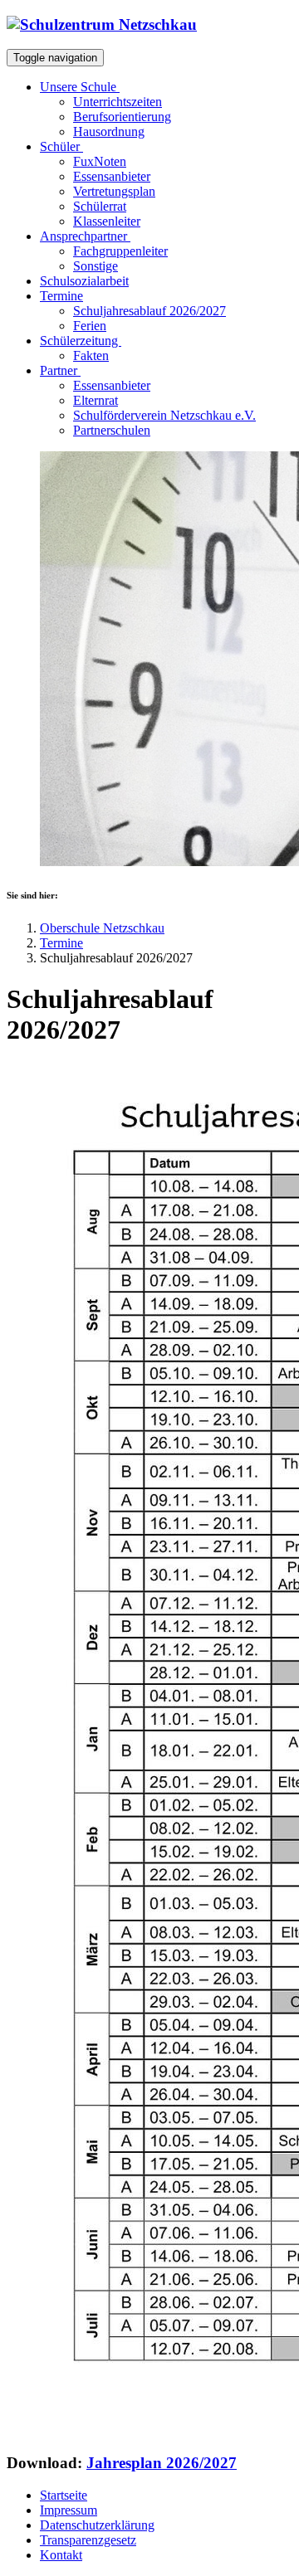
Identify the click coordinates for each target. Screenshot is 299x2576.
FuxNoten (100, 161)
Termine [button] (61, 296)
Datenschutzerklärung (97, 2525)
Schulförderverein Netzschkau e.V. (164, 415)
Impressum (69, 2510)
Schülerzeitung (81, 341)
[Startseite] (102, 24)
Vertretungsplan (114, 191)
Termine (61, 943)
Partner (60, 370)
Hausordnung (109, 131)
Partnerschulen (112, 430)
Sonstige (96, 266)
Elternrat (96, 400)
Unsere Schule (80, 87)
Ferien (90, 326)
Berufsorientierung (122, 117)
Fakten (91, 355)
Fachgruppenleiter (120, 251)
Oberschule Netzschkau (102, 928)
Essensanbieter (112, 176)
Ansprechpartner (85, 236)
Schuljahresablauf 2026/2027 (149, 311)
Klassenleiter (107, 221)
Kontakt (61, 2555)
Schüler (61, 146)
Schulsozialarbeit (84, 281)
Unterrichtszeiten (118, 102)
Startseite (64, 2495)
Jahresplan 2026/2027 (162, 2463)
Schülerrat (100, 206)
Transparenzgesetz (88, 2540)
